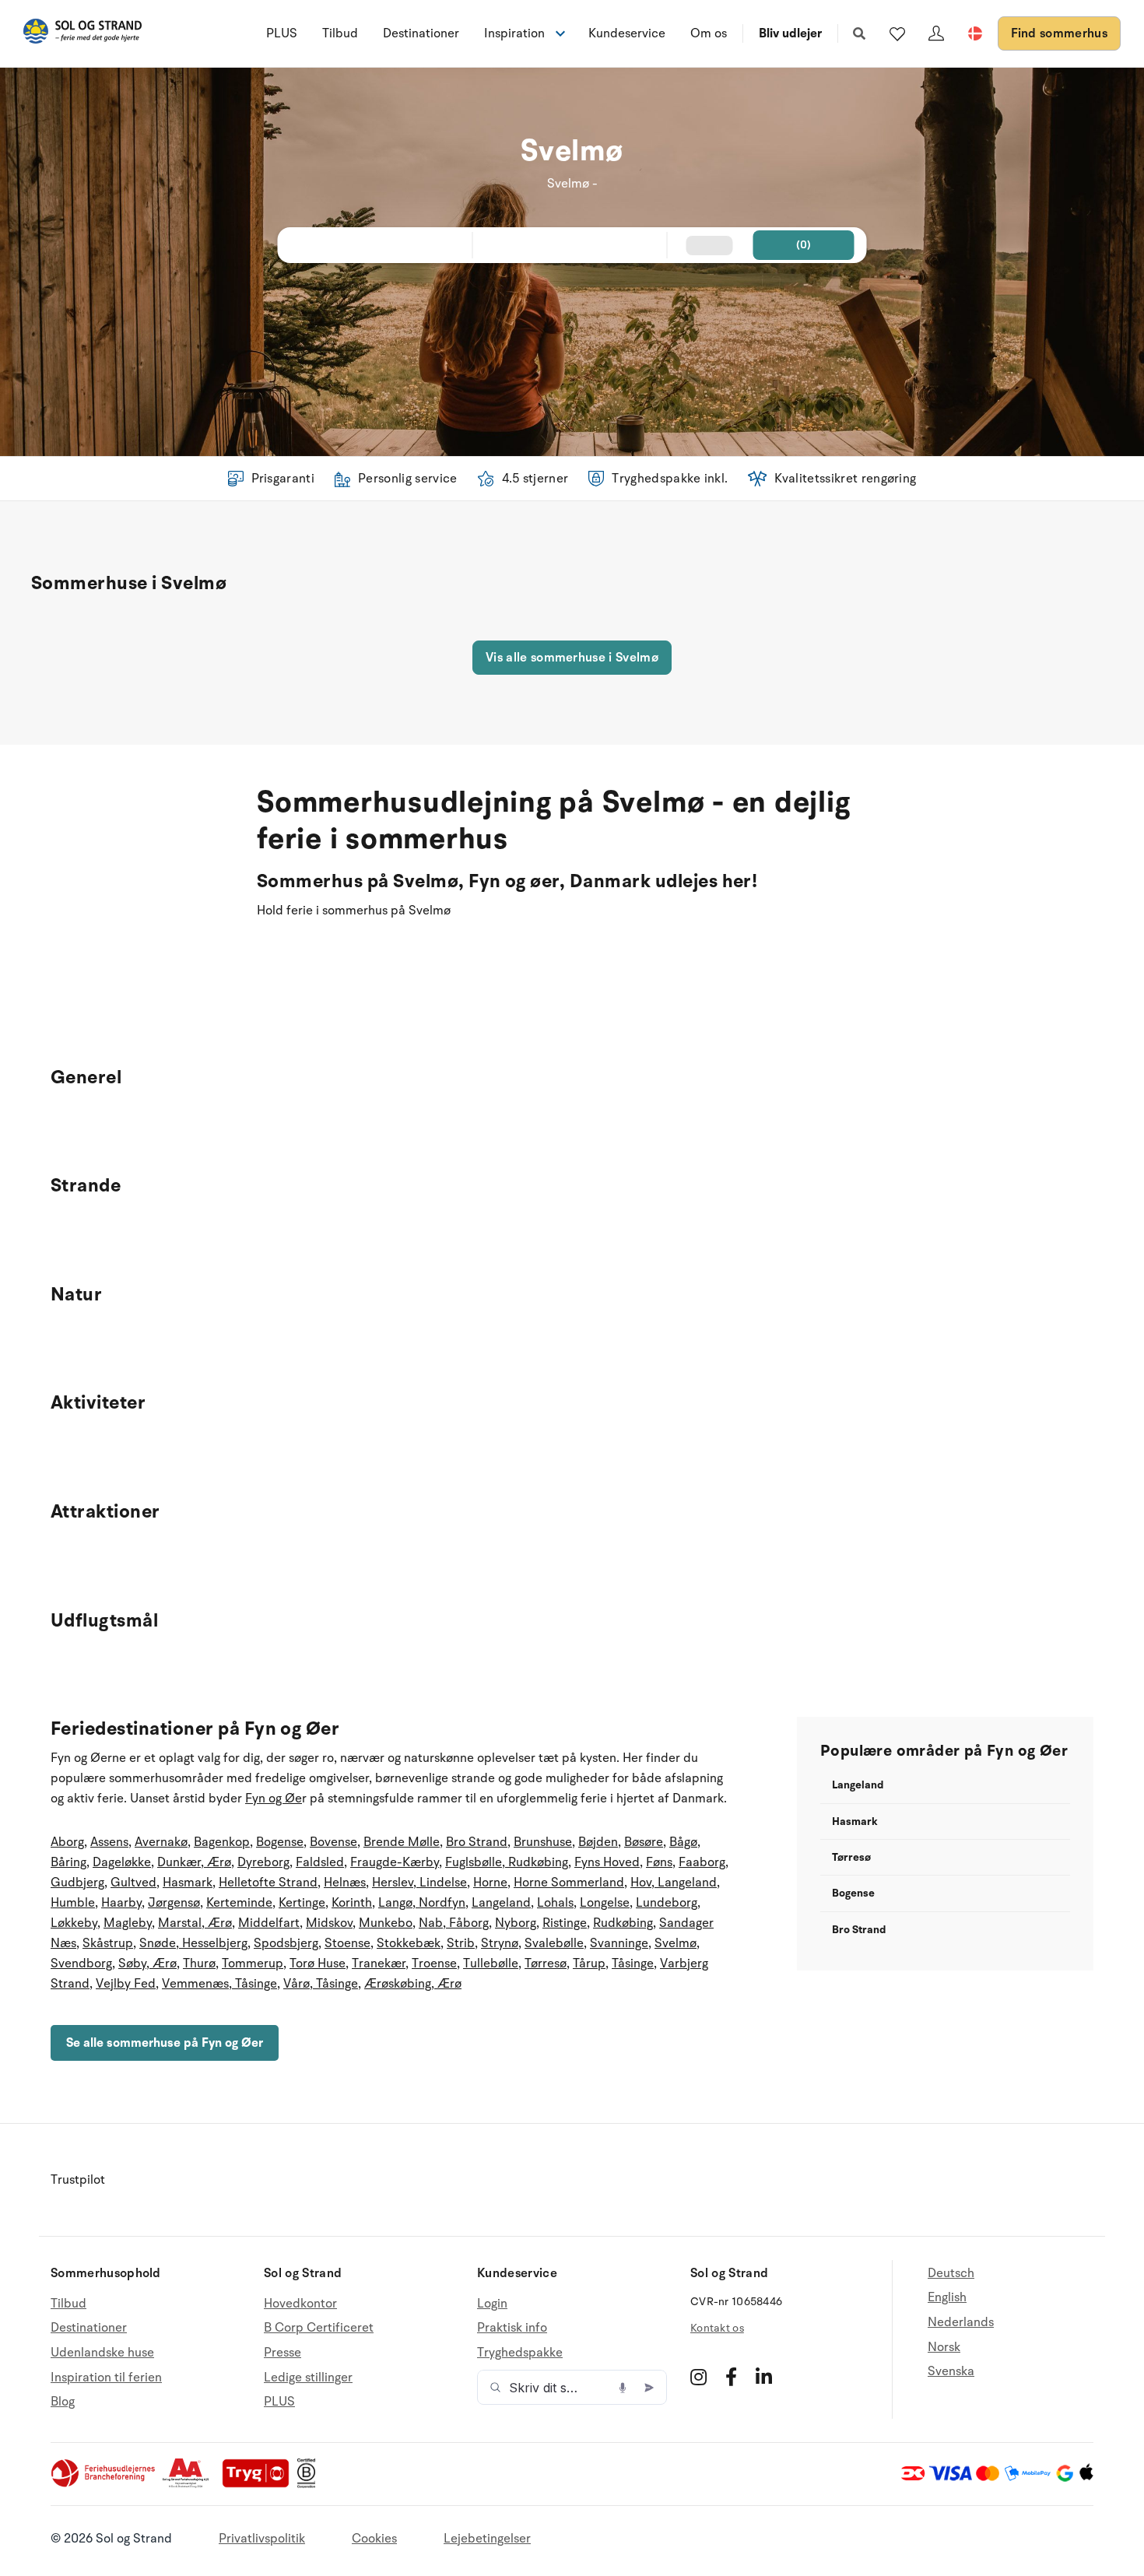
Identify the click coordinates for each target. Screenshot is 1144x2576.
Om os (709, 33)
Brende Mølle (402, 1842)
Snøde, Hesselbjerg (193, 1943)
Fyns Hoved (607, 1862)
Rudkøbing (623, 1923)
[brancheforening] (104, 2484)
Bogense (280, 1842)
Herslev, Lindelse (419, 1883)
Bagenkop (222, 1842)
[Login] (936, 33)
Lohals (555, 1903)
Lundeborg (667, 1903)
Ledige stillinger (308, 2378)
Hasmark (188, 1883)
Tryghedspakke (520, 2353)
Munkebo (386, 1923)
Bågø (683, 1842)
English (947, 2297)
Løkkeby (74, 1923)
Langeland (501, 1903)
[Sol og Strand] (82, 34)
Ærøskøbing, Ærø (413, 1984)
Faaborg (702, 1862)
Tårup (589, 1964)
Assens (109, 1842)
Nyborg (516, 1923)
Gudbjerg (77, 1883)
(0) (804, 245)
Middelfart (269, 1923)
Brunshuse (543, 1842)
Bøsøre (644, 1842)
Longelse (605, 1903)
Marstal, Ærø (195, 1923)
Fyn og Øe (274, 1799)
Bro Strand (477, 1842)
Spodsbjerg (286, 1943)
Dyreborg (263, 1862)
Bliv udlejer (790, 33)
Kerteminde (239, 1903)
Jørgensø (174, 1903)
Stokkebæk (409, 1943)
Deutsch (951, 2274)
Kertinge (302, 1903)
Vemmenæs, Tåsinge (219, 1984)
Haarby (121, 1903)
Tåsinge (633, 1964)
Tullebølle (491, 1964)
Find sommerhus (1059, 33)
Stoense (347, 1943)
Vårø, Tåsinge (321, 1984)
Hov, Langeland (674, 1883)
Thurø (199, 1964)
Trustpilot (78, 2180)
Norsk (944, 2347)
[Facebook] (731, 2377)
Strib (461, 1943)
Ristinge (565, 1923)
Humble (73, 1903)
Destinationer (421, 33)
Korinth (352, 1903)
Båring (68, 1862)
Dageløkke (122, 1862)
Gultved (133, 1883)
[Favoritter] (897, 33)
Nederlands (961, 2322)
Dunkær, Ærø (194, 1862)
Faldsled (320, 1862)
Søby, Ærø (147, 1964)
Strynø (500, 1943)
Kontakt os (717, 2328)
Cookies (374, 2539)
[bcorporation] (310, 2484)
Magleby (128, 1923)
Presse (282, 2353)
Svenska (951, 2371)
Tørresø (546, 1964)
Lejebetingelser (487, 2539)
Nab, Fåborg (454, 1923)
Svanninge (619, 1943)
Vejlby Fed (126, 1984)
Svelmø (676, 1943)
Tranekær (379, 1964)
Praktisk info (512, 2328)
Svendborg (81, 1964)
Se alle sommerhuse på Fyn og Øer (165, 2043)
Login (492, 2304)
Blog (63, 2402)
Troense (434, 1964)
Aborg (67, 1842)
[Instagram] (698, 2377)
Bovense (333, 1842)
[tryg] (260, 2484)
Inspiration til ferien (106, 2378)
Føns (659, 1862)
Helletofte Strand (268, 1883)
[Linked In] (764, 2377)
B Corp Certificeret (319, 2328)
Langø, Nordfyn (422, 1903)
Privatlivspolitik (262, 2539)
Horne (490, 1883)
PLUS (282, 33)
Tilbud (340, 33)
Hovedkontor (300, 2304)
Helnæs (345, 1883)
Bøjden (598, 1842)
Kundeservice (627, 33)
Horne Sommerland (569, 1883)
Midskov (329, 1923)
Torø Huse (318, 1964)
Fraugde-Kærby (395, 1862)
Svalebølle (554, 1943)
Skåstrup (108, 1943)
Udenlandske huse (102, 2353)
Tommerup (253, 1964)
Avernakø (161, 1842)
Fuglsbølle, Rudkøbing (507, 1862)
